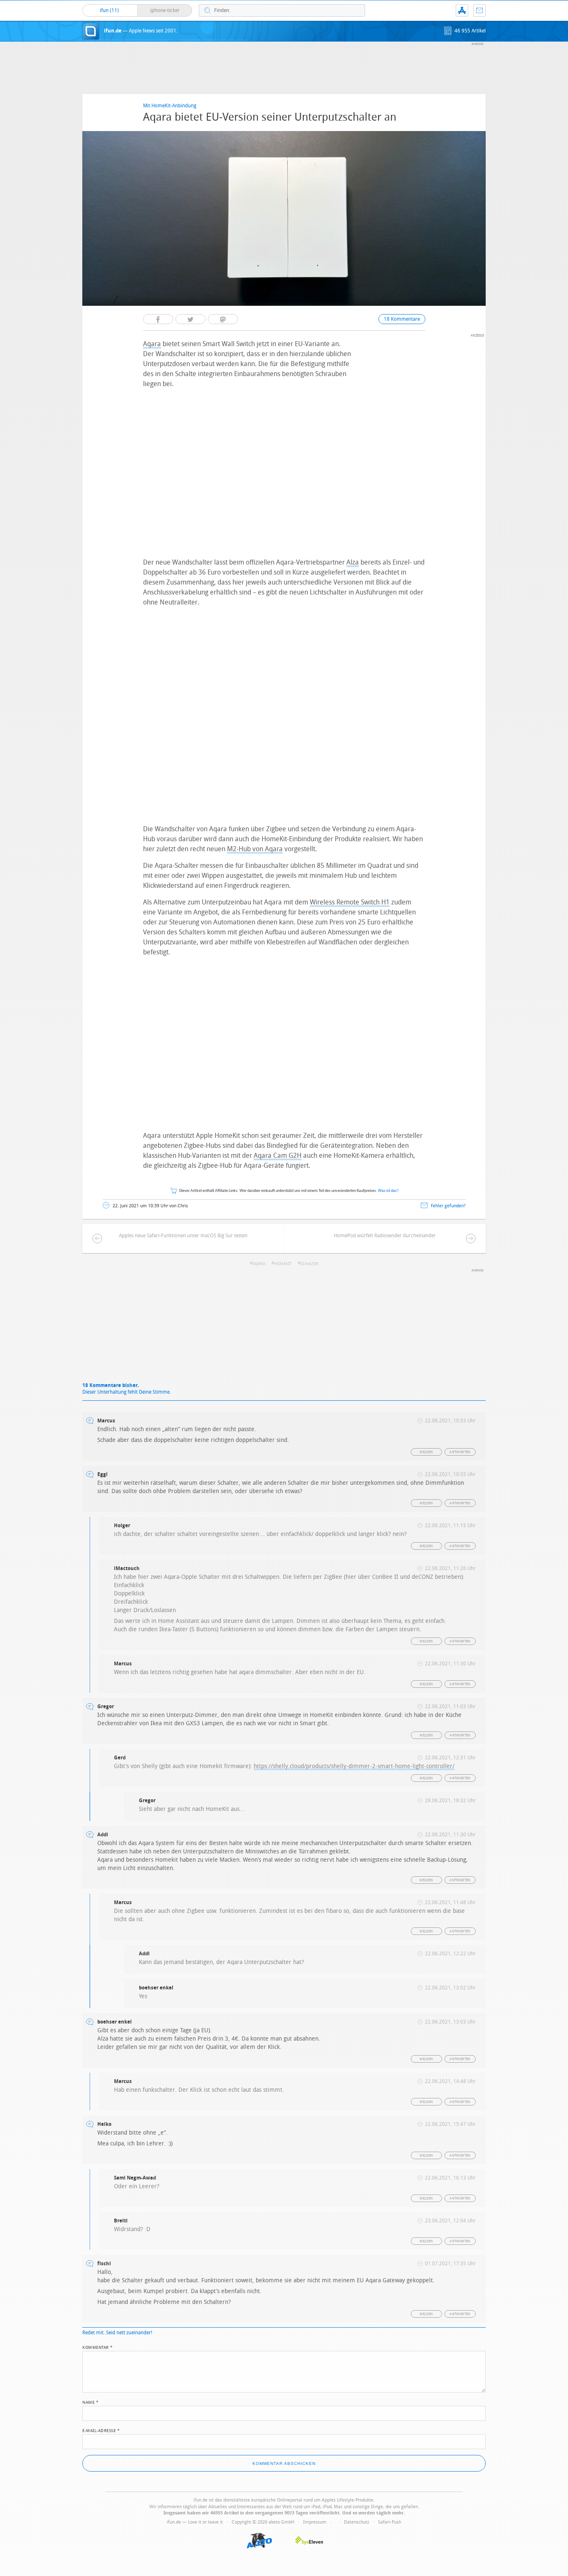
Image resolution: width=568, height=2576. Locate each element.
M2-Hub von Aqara (255, 849)
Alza (353, 562)
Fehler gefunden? (448, 1206)
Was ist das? (388, 1191)
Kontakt (479, 10)
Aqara (152, 344)
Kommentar (98, 2347)
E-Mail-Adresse (101, 2430)
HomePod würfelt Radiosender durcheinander (385, 1236)
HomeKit (283, 1264)
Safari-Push (390, 2522)
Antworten (460, 1452)
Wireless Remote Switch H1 (350, 902)
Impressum (315, 2522)
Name (90, 2402)
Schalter (309, 1264)
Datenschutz (357, 2522)
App (462, 10)
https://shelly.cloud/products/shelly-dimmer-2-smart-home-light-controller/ (354, 1766)
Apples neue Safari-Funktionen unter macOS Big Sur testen (183, 1236)
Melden (426, 1452)
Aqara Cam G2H (278, 1155)
